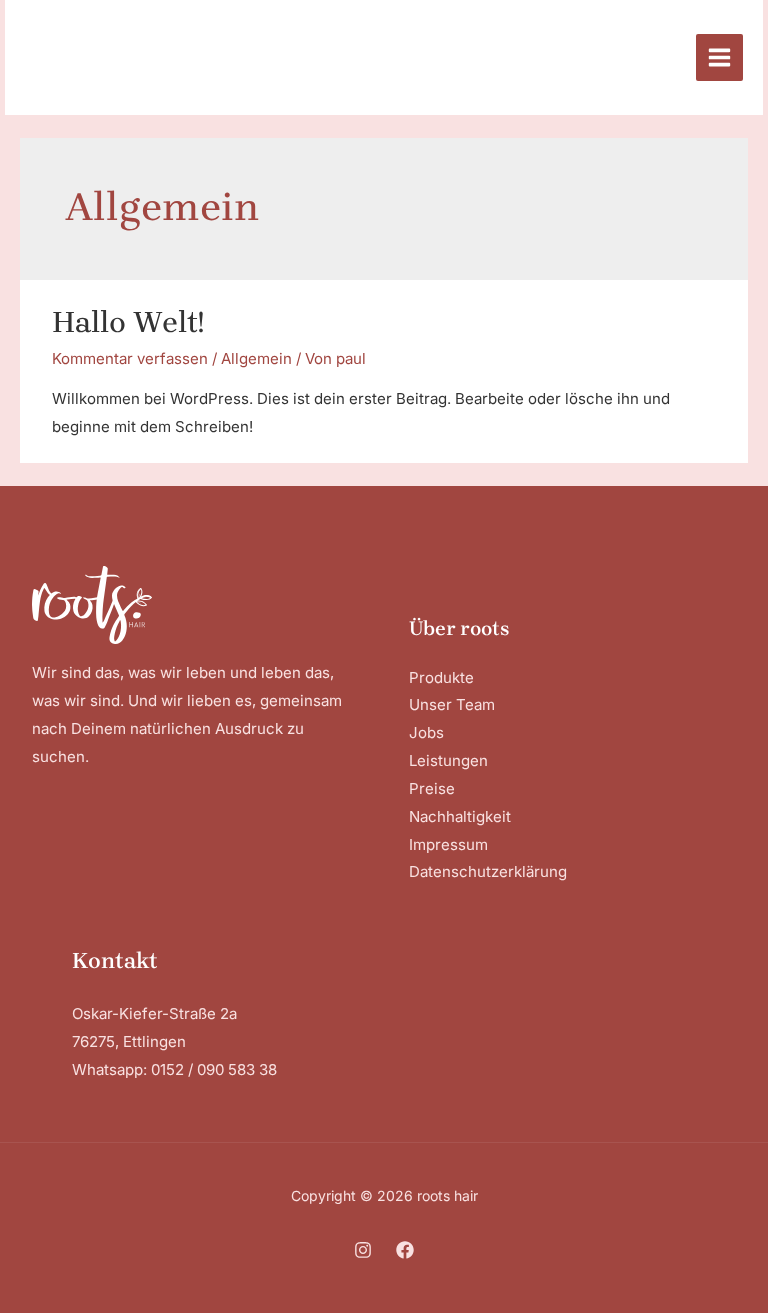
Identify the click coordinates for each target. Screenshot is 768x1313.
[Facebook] (405, 1250)
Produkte (441, 677)
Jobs (426, 732)
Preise (432, 788)
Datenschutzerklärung (488, 871)
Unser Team (452, 704)
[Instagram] (363, 1250)
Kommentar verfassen (130, 358)
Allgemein (256, 358)
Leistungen (448, 760)
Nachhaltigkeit (460, 816)
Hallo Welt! (128, 322)
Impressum (448, 844)
